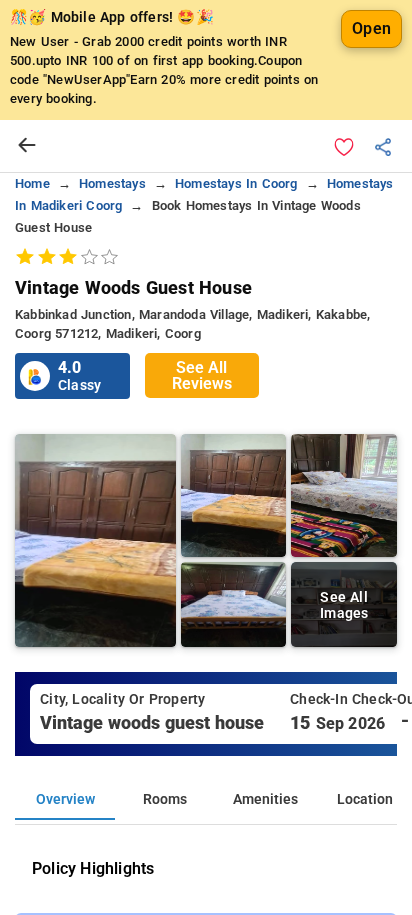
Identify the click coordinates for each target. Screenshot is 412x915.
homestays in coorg (236, 183)
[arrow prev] (27, 146)
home (32, 183)
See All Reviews (202, 375)
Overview (65, 799)
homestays (112, 183)
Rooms (165, 799)
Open (371, 28)
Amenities (265, 799)
